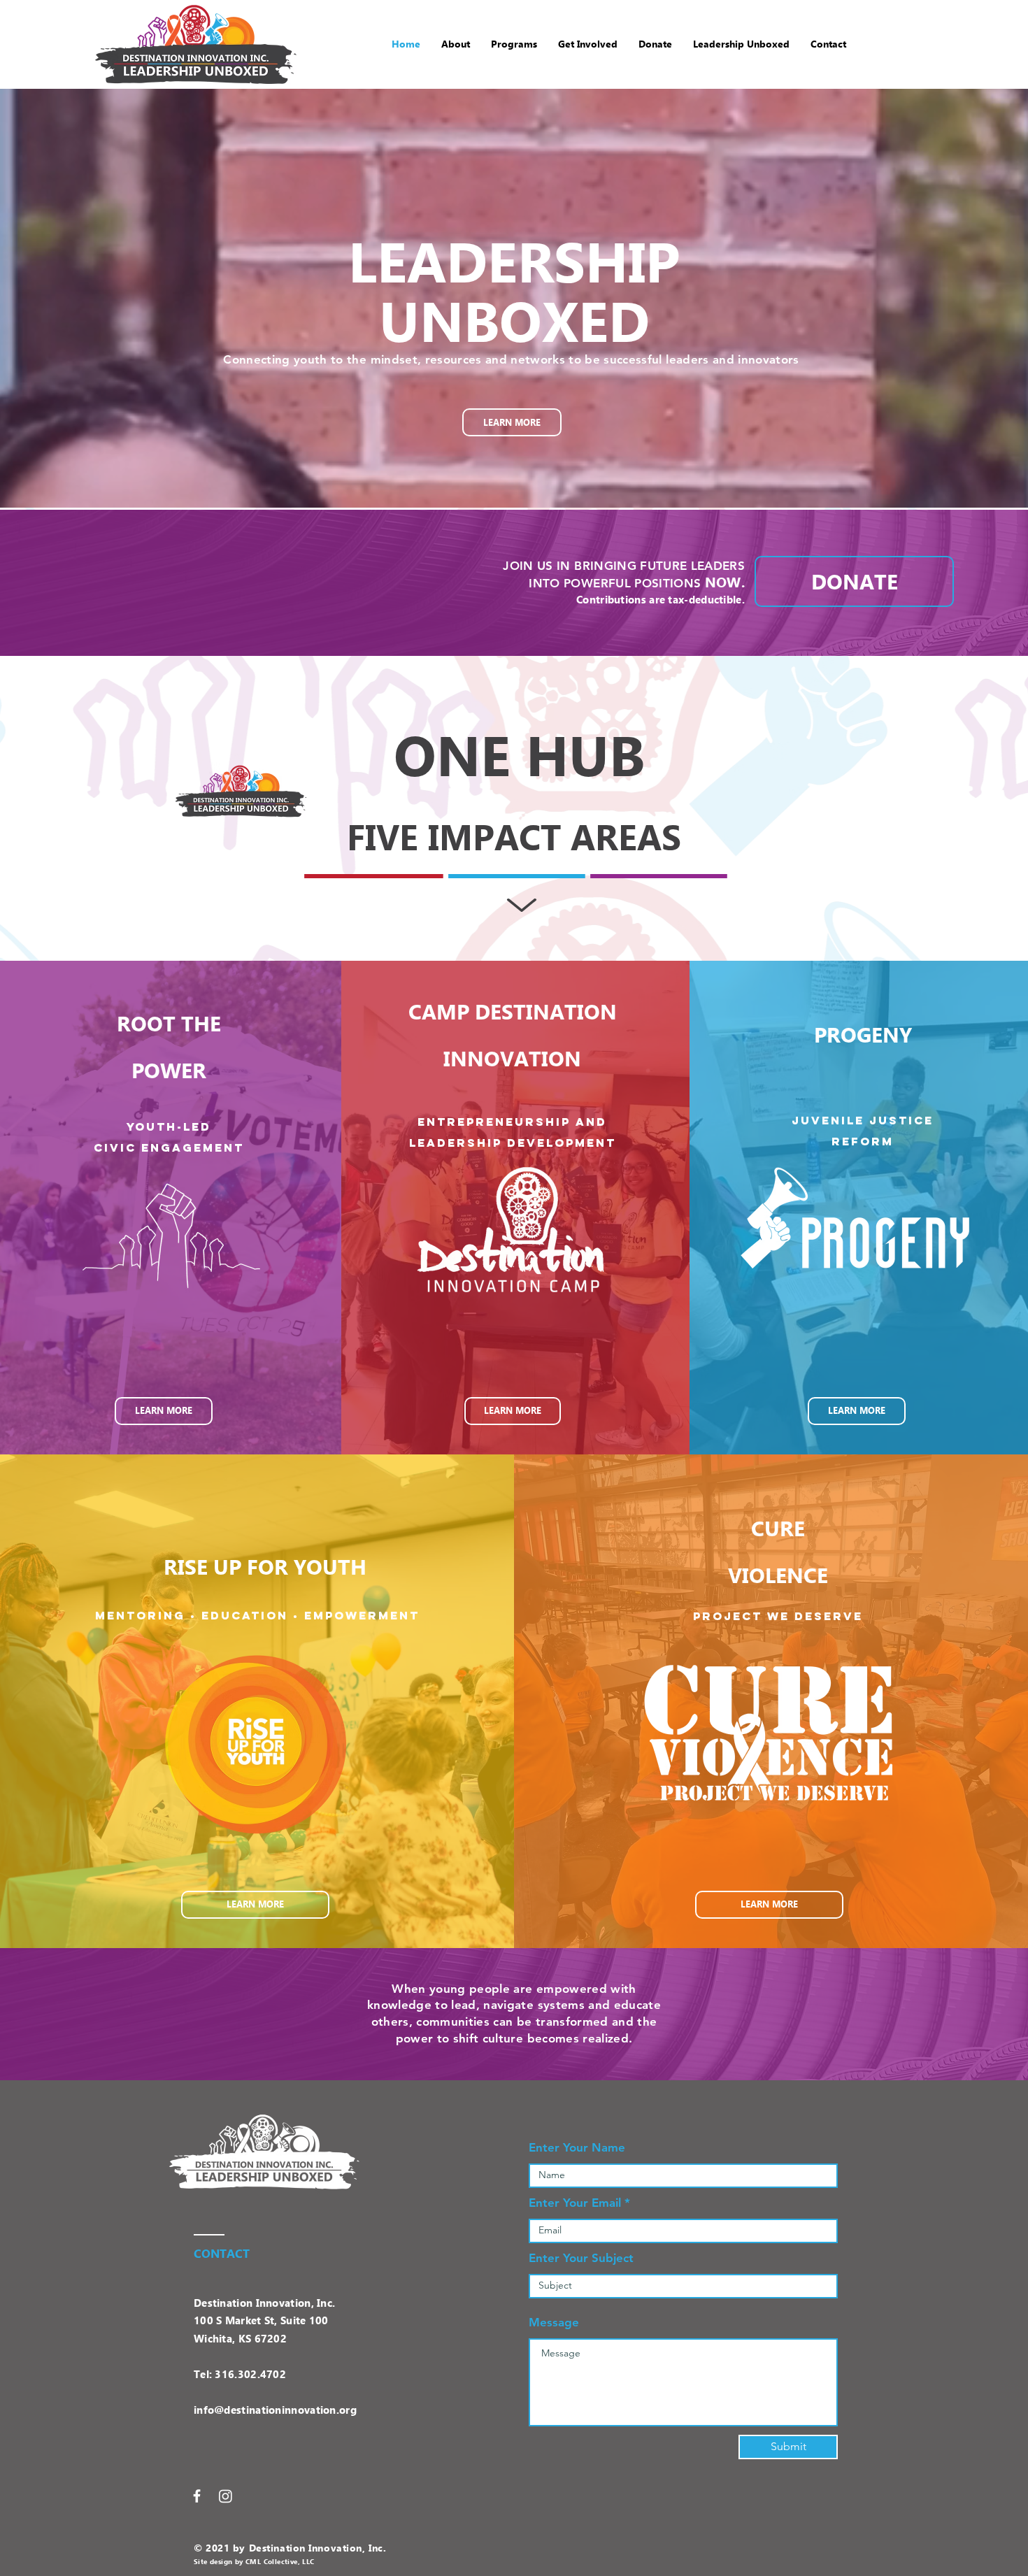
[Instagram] (226, 2496)
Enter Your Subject (581, 2258)
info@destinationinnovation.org (275, 2410)
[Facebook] (197, 2496)
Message (554, 2323)
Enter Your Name (577, 2148)
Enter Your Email (575, 2203)
